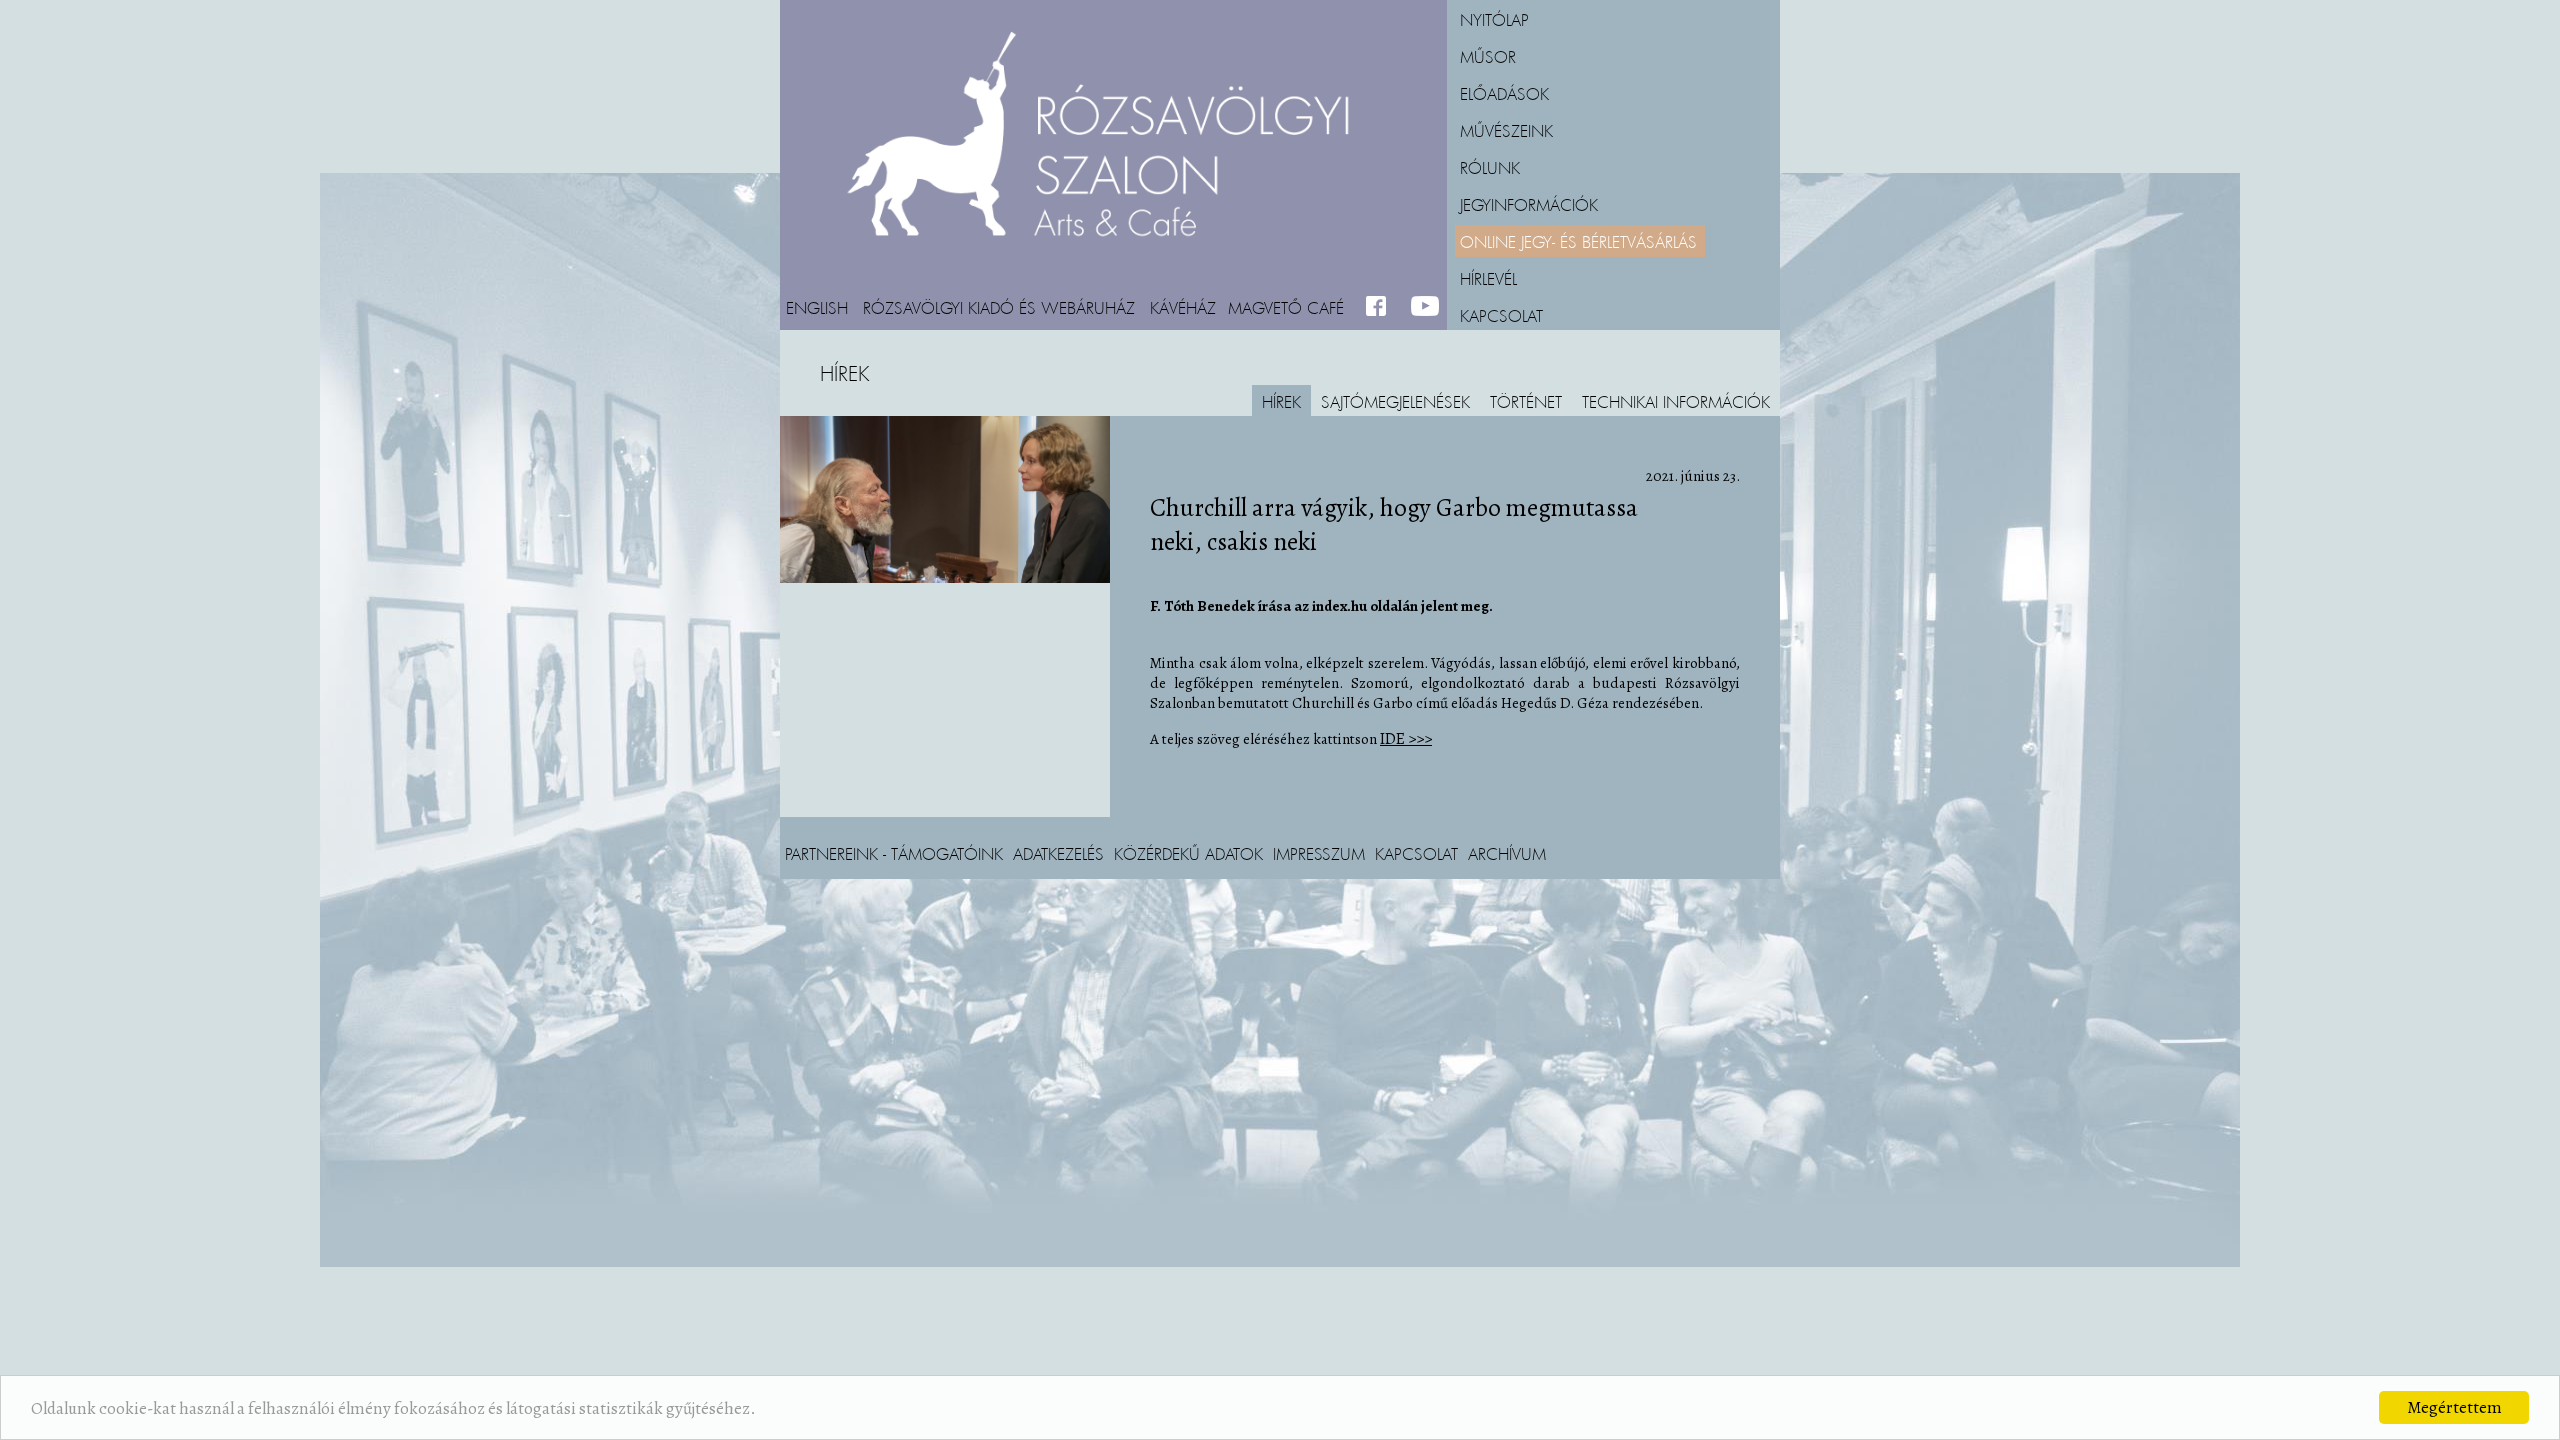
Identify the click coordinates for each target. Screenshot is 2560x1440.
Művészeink (1506, 130)
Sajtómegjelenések (1395, 401)
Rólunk (1490, 167)
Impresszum (1319, 853)
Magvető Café (1286, 307)
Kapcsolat (1501, 315)
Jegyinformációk (1529, 204)
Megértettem (2454, 1407)
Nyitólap (1494, 19)
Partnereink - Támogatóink (894, 853)
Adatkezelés (1058, 853)
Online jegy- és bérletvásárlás (1578, 241)
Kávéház (1183, 307)
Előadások (1504, 93)
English (817, 307)
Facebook (1380, 307)
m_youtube (1425, 307)
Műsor (1488, 56)
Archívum (1507, 853)
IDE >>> (1406, 739)
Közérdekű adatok (1188, 853)
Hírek (1281, 401)
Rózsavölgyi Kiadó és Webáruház (999, 307)
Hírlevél (1488, 278)
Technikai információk (1676, 401)
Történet (1526, 401)
